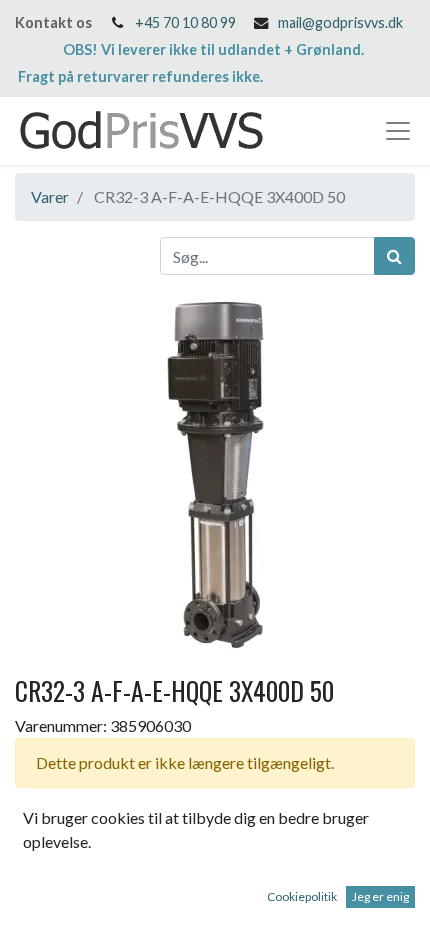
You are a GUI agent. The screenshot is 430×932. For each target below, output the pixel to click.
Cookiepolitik (302, 896)
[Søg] (394, 256)
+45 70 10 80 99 (185, 22)
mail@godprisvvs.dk (340, 22)
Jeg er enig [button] (380, 896)
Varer (50, 196)
